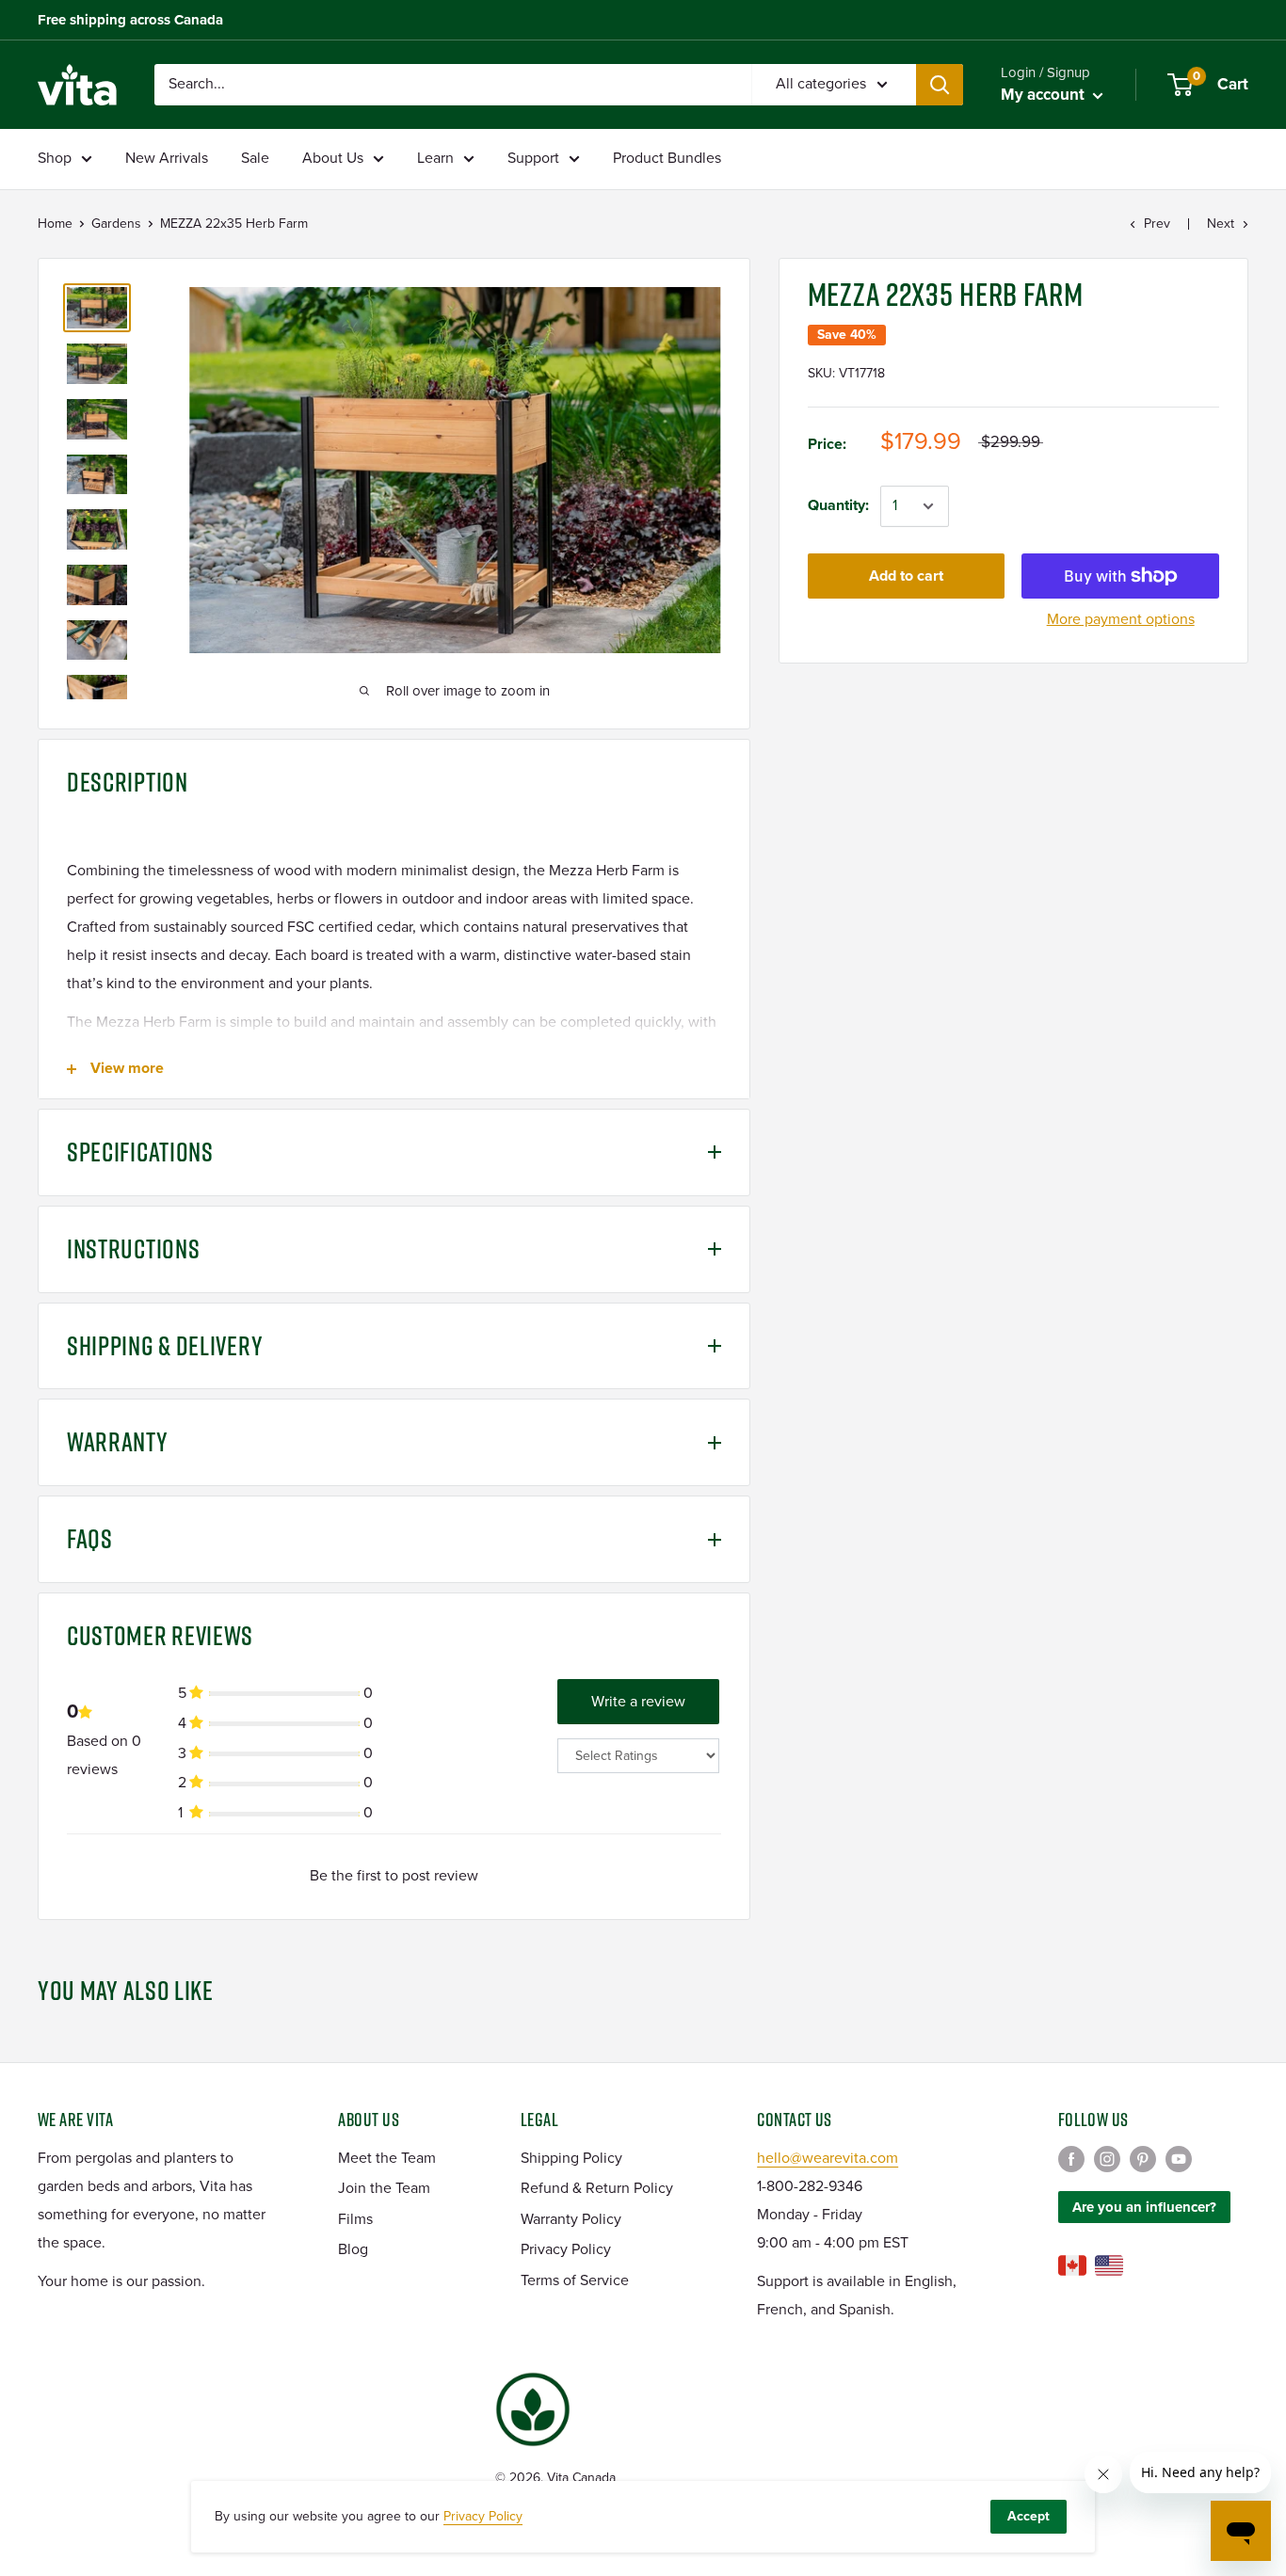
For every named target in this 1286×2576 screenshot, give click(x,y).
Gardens (116, 224)
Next (1221, 224)
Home (55, 224)
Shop (55, 158)
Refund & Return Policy (597, 2188)
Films (355, 2219)
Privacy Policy (566, 2249)
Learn (435, 158)
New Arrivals (167, 158)
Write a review (638, 1702)
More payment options (1121, 619)
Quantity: (838, 505)
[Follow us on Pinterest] (1143, 2159)
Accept (1029, 2516)
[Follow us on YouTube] (1179, 2159)
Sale (255, 158)
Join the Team (384, 2188)
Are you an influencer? (1144, 2207)
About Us (333, 158)
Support (533, 158)
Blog (353, 2249)
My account (1045, 95)
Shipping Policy (571, 2158)
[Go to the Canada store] (1072, 2265)
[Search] (940, 85)
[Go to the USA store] (1109, 2265)
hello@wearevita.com (828, 2158)
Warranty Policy (571, 2219)
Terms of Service (575, 2280)
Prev (1157, 224)
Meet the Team (387, 2158)
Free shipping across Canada (130, 20)
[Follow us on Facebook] (1071, 2159)
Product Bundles (667, 158)
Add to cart (906, 576)
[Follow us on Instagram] (1107, 2159)
